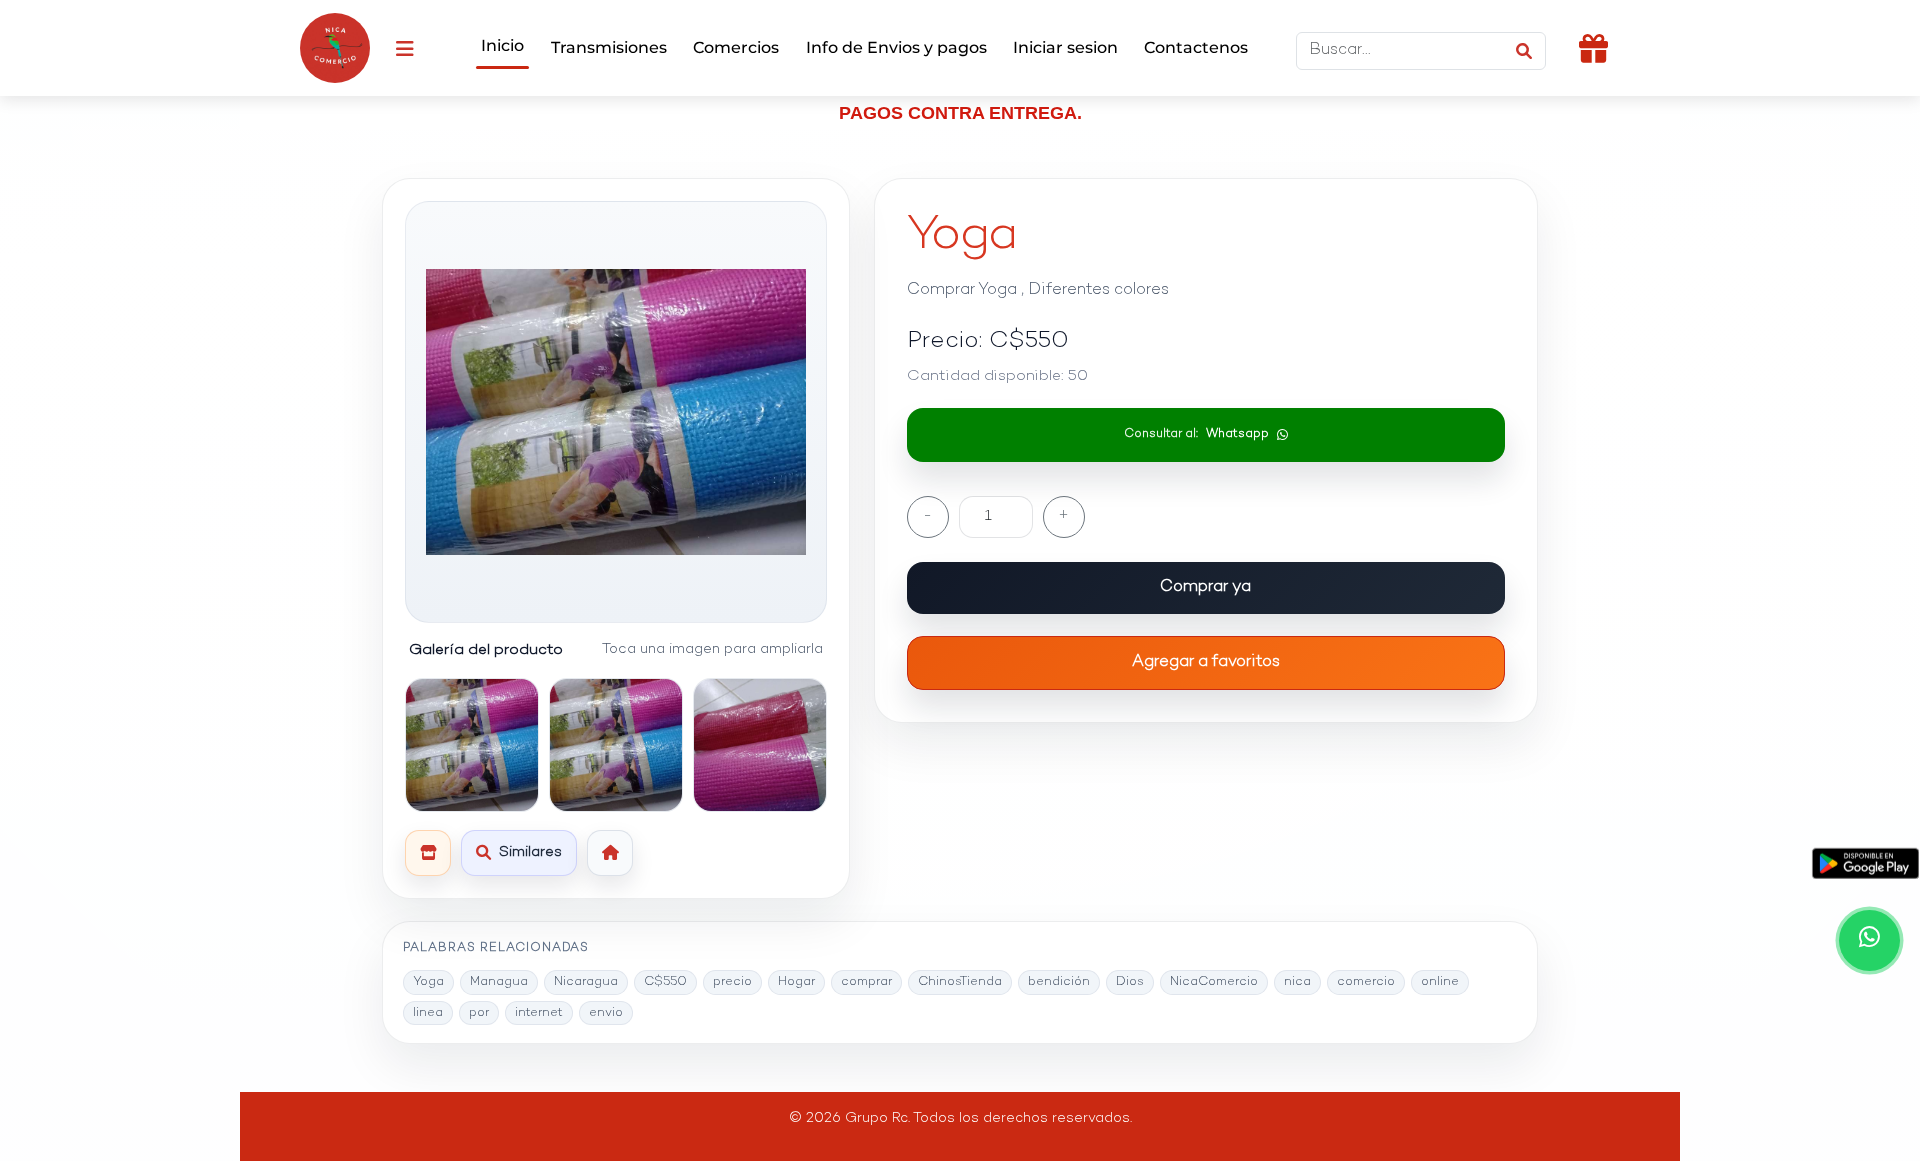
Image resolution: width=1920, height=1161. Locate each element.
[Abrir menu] (405, 48)
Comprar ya (1205, 587)
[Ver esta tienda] (428, 853)
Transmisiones (609, 47)
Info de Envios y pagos (896, 47)
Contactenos (1196, 47)
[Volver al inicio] (610, 853)
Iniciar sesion (1065, 47)
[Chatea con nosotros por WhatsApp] (1869, 940)
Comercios (736, 47)
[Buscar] (1524, 51)
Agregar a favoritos (1206, 662)
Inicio (502, 45)
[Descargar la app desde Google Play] (1865, 863)
